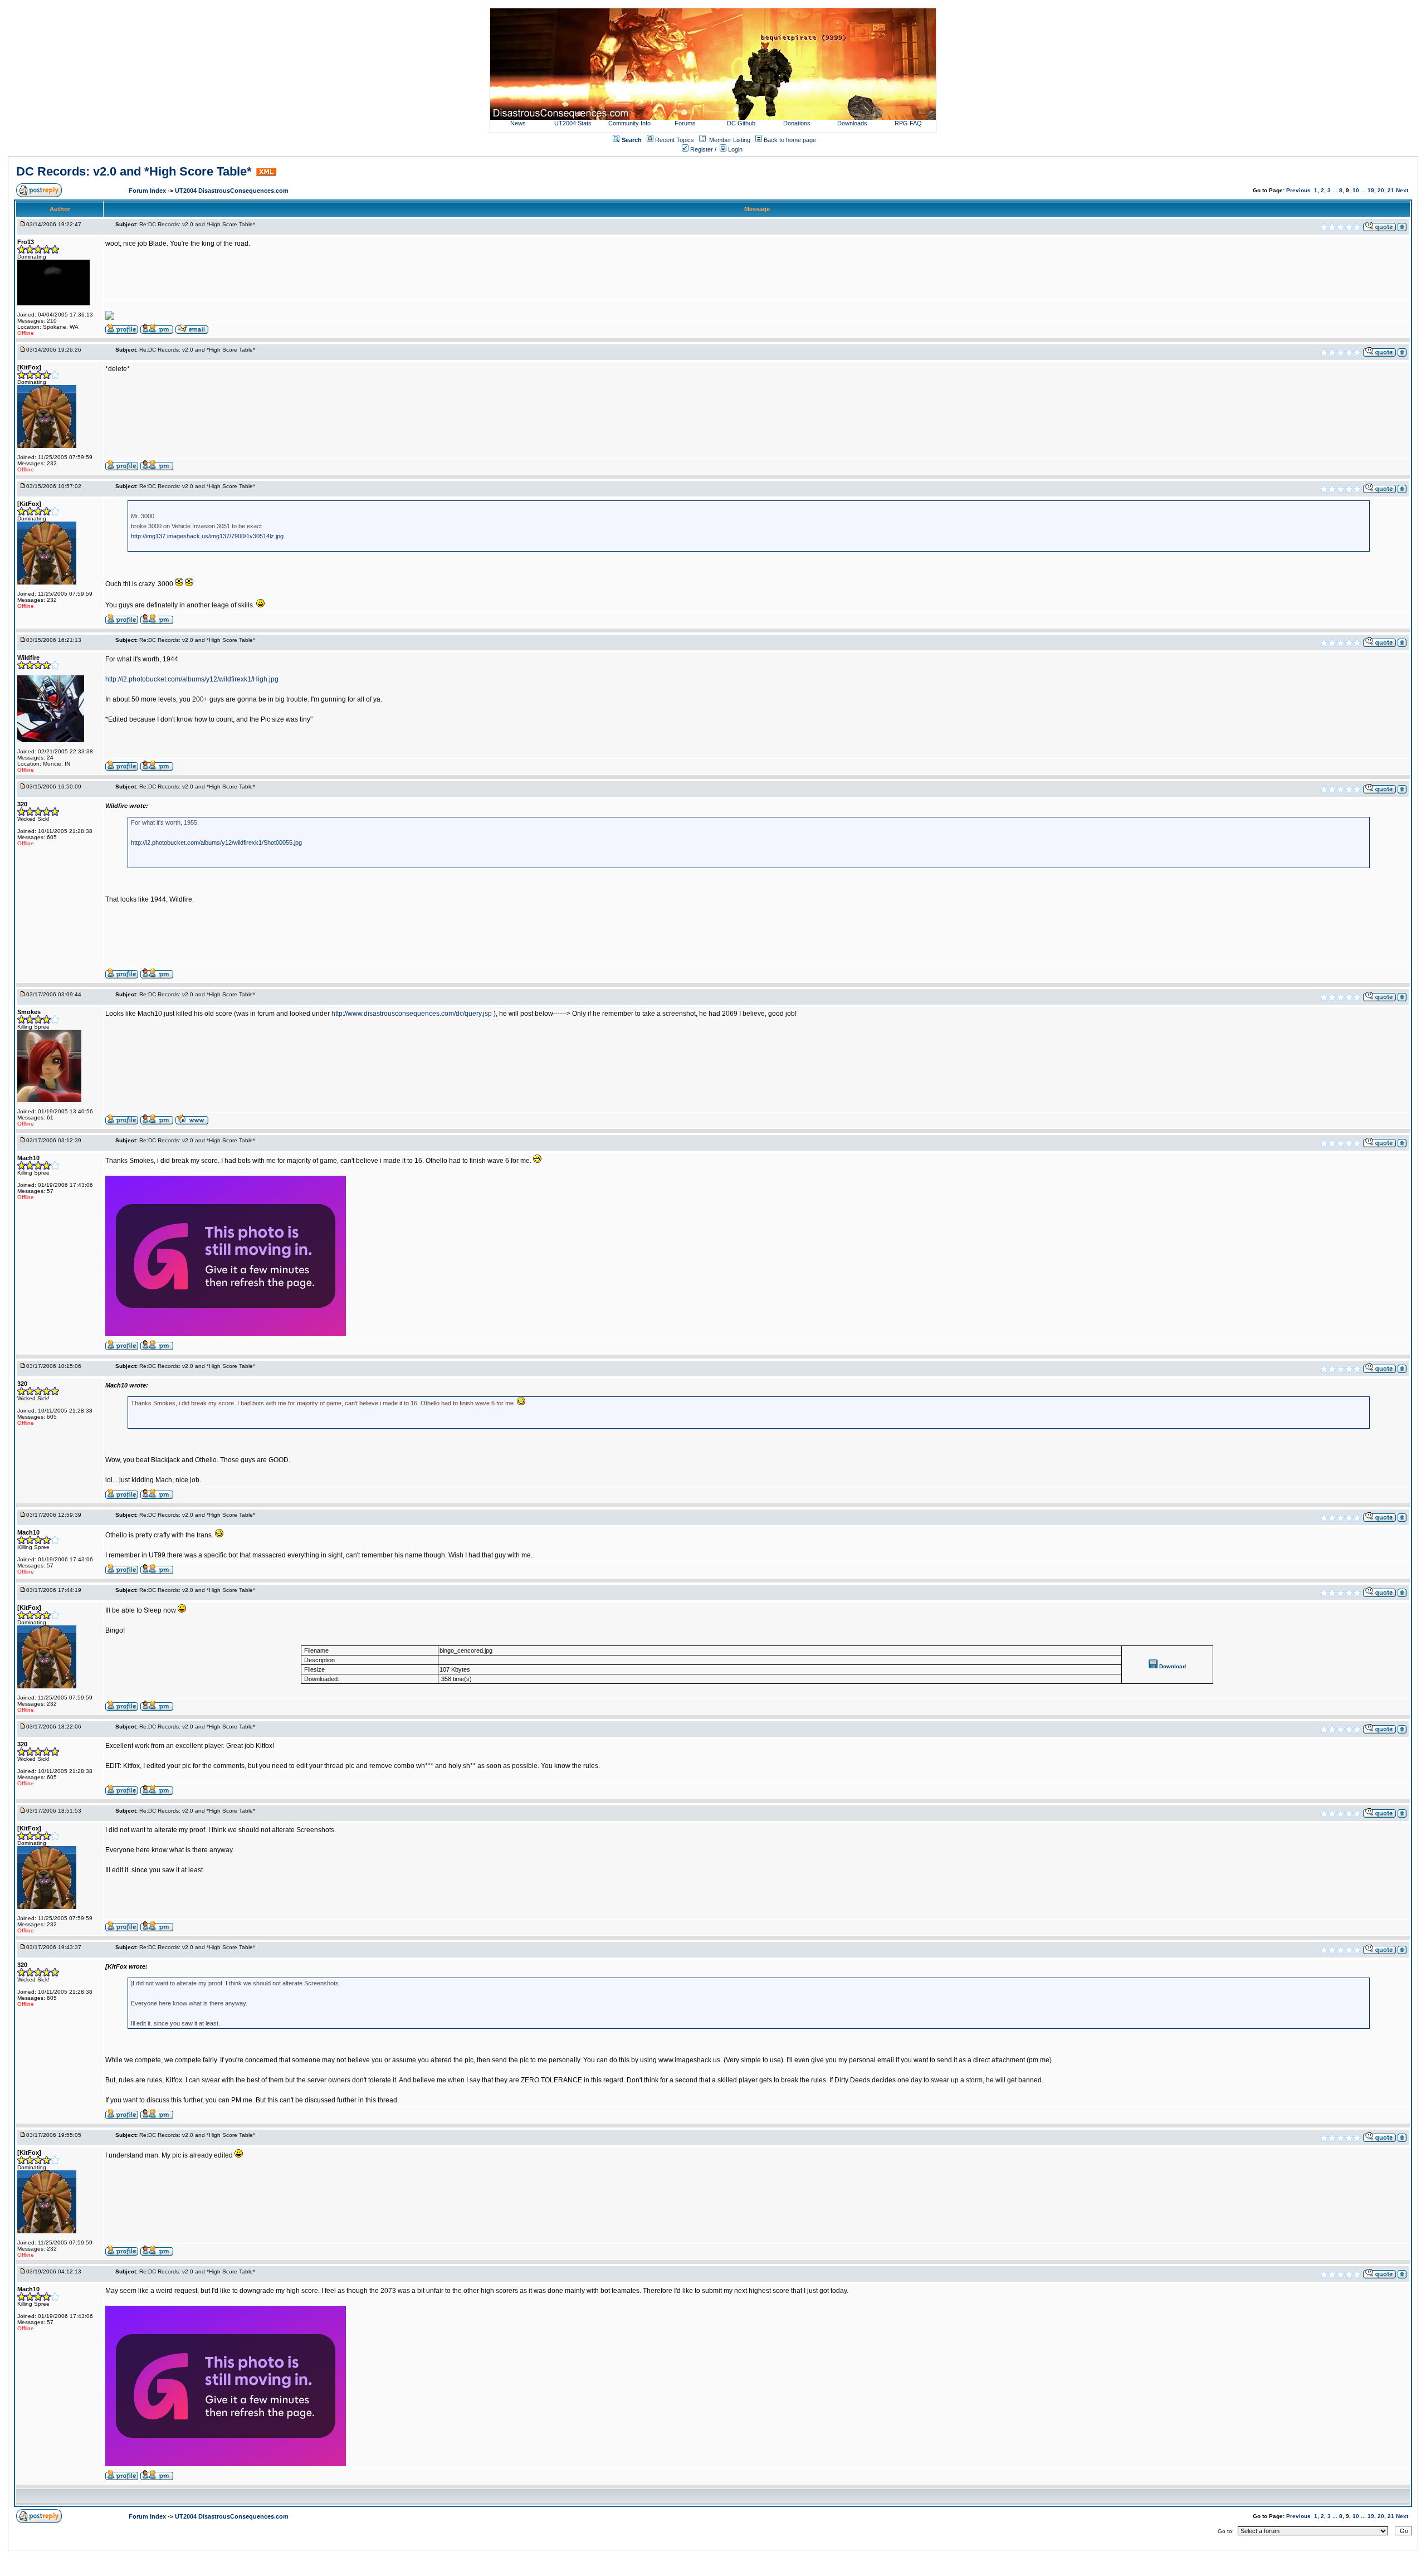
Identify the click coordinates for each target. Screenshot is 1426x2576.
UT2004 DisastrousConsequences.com (232, 191)
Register (701, 149)
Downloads (852, 123)
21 (1391, 190)
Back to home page (790, 140)
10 (1356, 190)
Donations (797, 123)
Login (734, 149)
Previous (1298, 190)
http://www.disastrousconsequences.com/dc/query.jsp (412, 1014)
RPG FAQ (908, 123)
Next (1402, 190)
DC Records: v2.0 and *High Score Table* (134, 171)
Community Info (629, 123)
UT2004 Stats (574, 123)
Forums (685, 123)
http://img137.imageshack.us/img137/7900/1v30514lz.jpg (207, 536)
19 (1371, 190)
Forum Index (148, 191)
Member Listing (730, 140)
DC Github (741, 123)
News (518, 123)
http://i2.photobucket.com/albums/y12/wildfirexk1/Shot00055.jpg (216, 843)
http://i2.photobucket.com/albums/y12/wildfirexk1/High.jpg (192, 679)
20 (1381, 190)
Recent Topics (675, 140)
